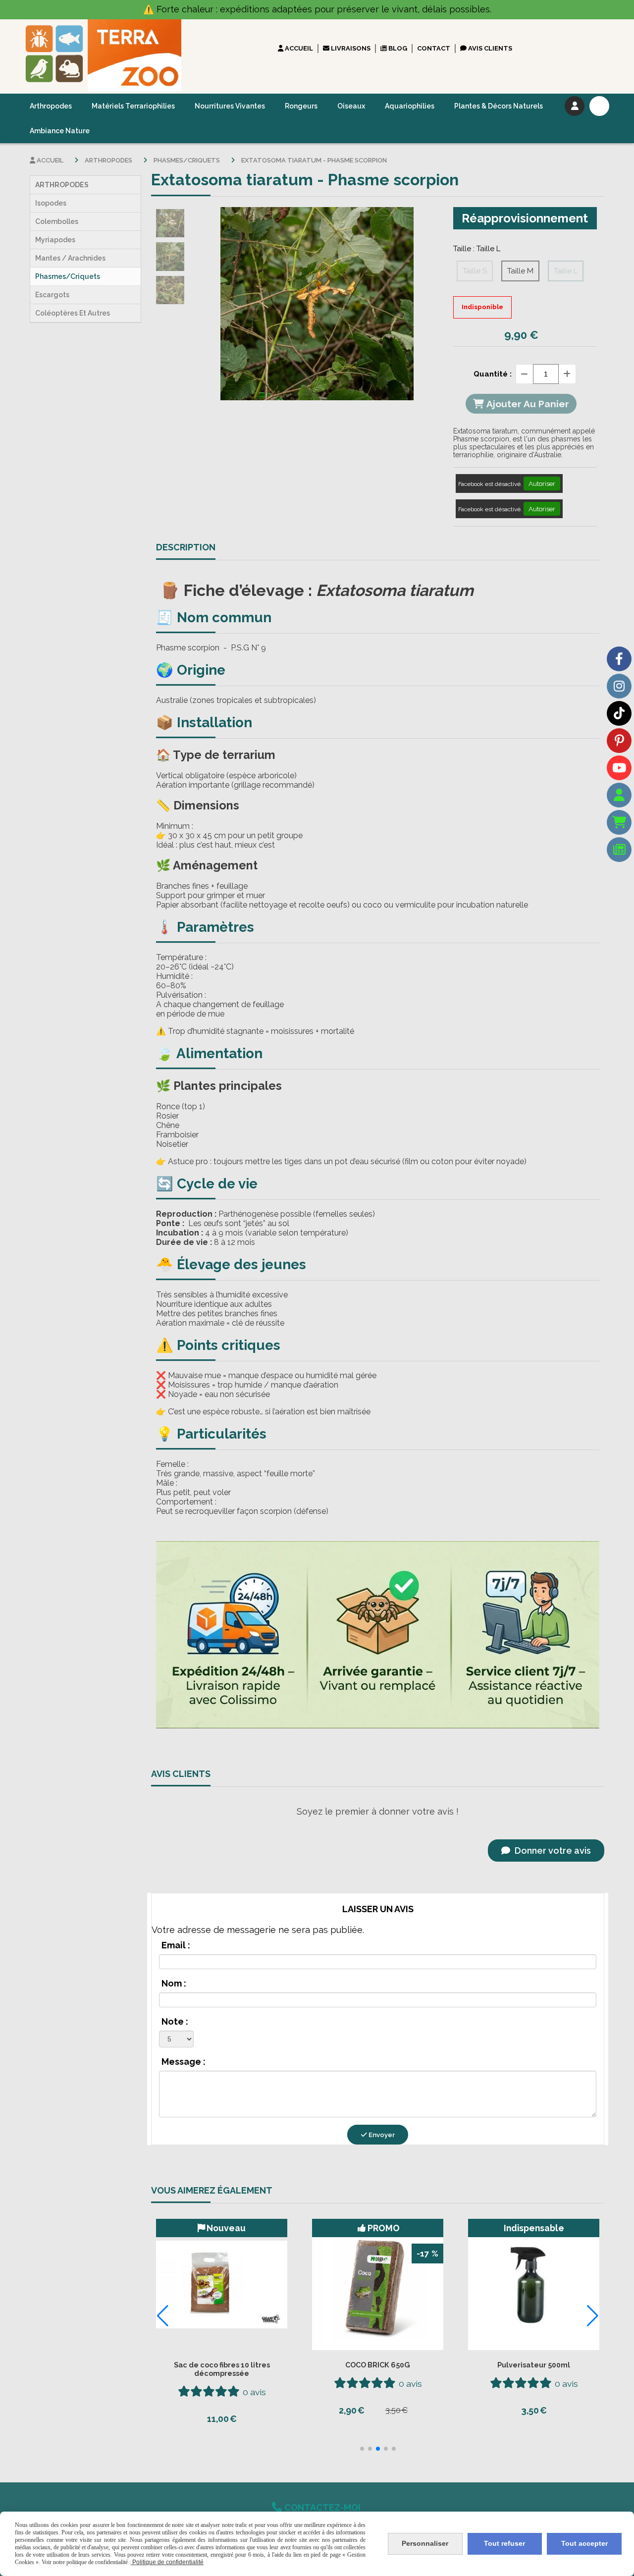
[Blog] (619, 850)
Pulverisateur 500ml (534, 2365)
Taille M (520, 271)
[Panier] (619, 822)
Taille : (477, 249)
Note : (175, 2021)
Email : (176, 1945)
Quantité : (493, 374)
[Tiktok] (619, 713)
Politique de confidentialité (167, 2562)
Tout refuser (504, 2543)
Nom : (174, 1983)
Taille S (475, 271)
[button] (362, 2449)
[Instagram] (619, 686)
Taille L (566, 271)
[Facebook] (619, 659)
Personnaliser (425, 2543)
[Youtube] (619, 768)
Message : (184, 2062)
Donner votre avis (552, 1851)
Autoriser (542, 483)
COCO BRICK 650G (378, 2365)
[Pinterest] (619, 741)
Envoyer (381, 2135)
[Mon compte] (619, 795)
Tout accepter (584, 2543)
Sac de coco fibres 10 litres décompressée (222, 2369)
